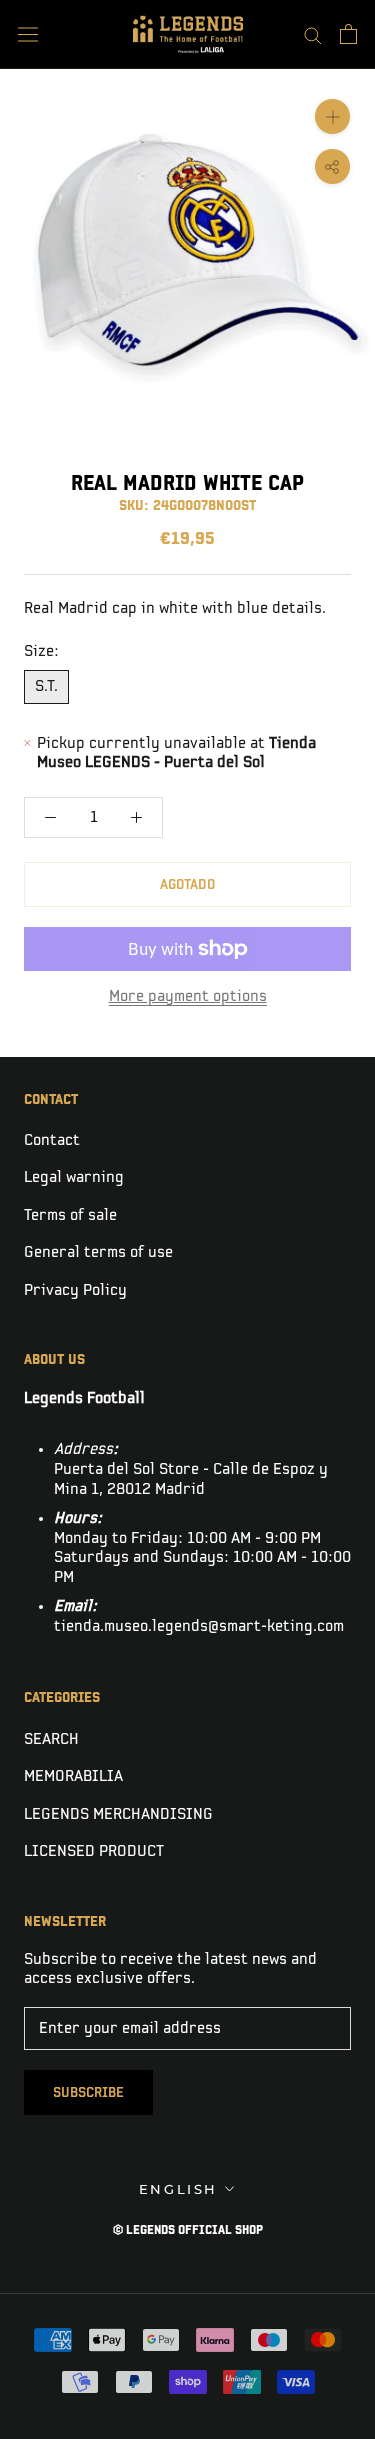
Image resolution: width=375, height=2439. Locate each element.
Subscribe (88, 2092)
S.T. (46, 686)
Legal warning (74, 1177)
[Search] (313, 34)
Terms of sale (70, 1215)
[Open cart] (348, 34)
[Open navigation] (28, 34)
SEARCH (51, 1739)
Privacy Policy (75, 1290)
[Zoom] (332, 116)
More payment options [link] (188, 996)
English (178, 2189)
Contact (52, 1140)
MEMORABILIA (73, 1776)
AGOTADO (187, 884)
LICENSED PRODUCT (94, 1851)
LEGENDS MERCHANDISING (118, 1814)
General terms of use (98, 1252)
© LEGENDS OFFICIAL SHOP (188, 2230)
